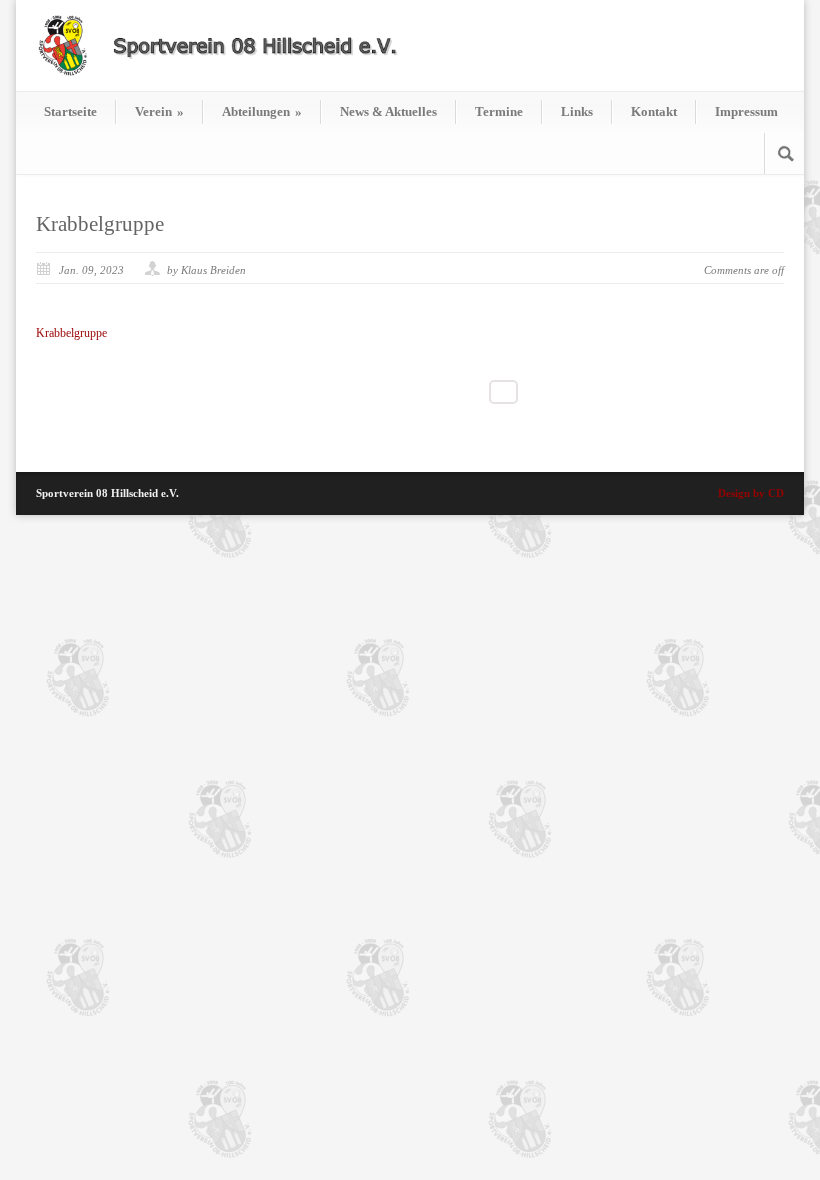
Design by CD (751, 493)
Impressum (746, 111)
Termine (499, 111)
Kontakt (654, 111)
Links (577, 111)
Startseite (70, 111)
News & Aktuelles (388, 111)
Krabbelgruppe (100, 224)
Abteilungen (262, 111)
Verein (159, 111)
